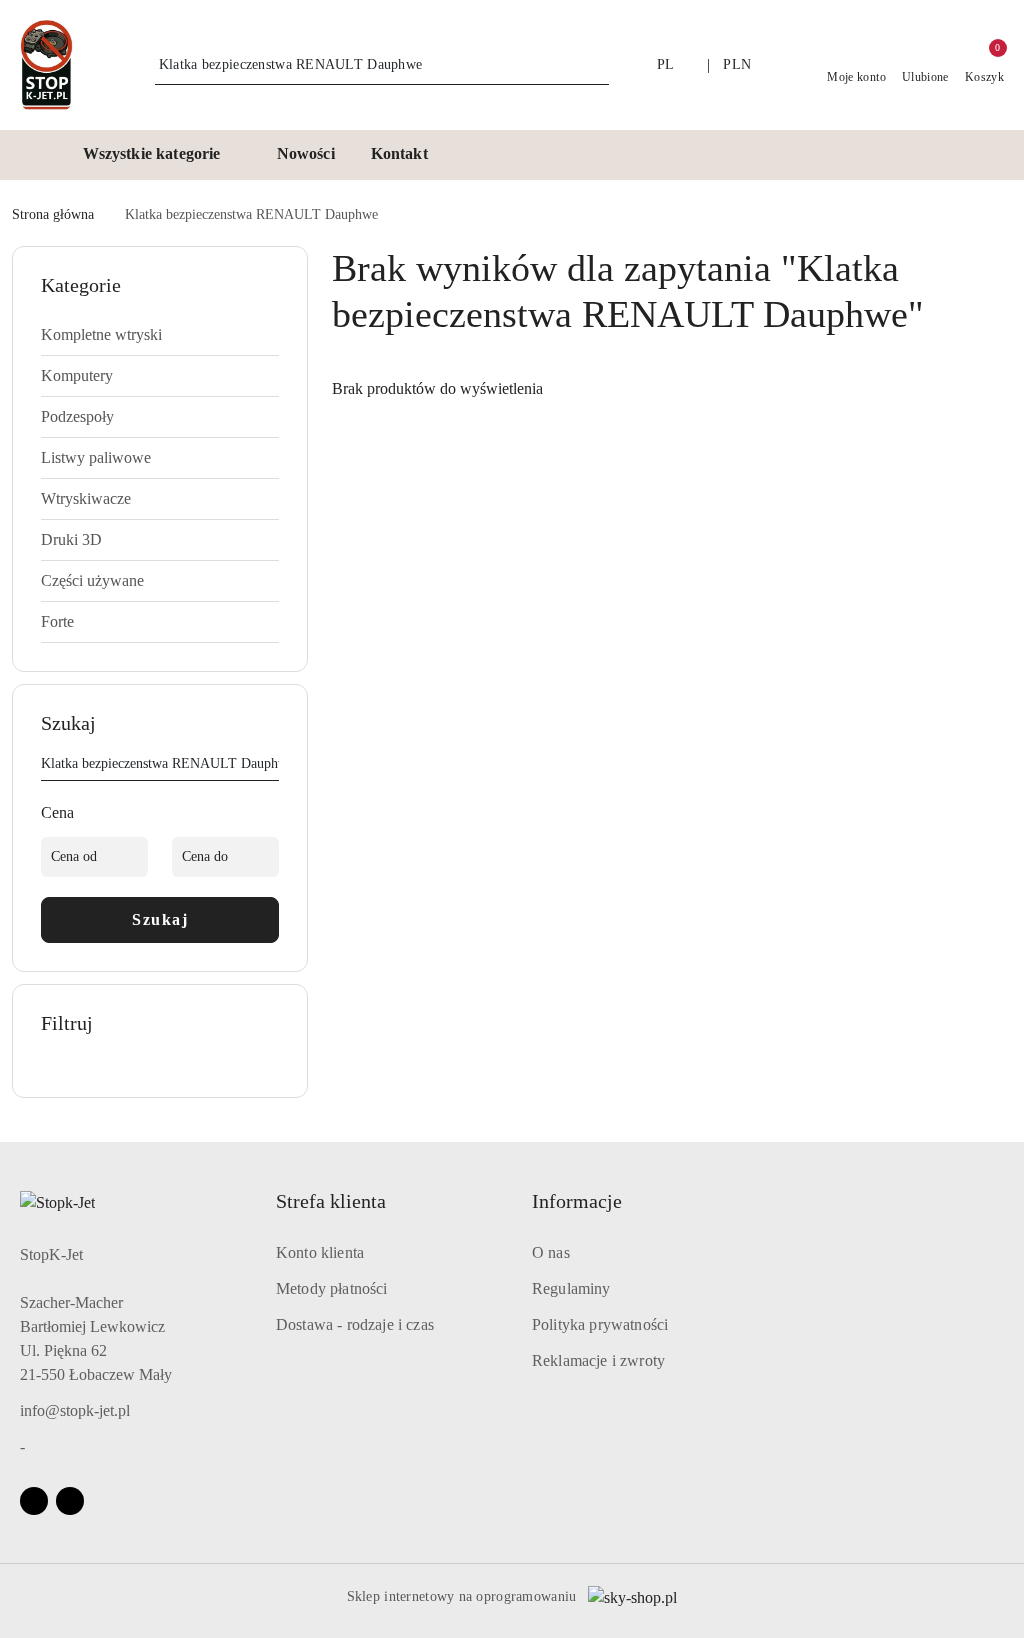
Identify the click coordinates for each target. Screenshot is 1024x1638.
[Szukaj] (271, 767)
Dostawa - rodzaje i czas (355, 1324)
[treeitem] (160, 335)
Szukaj (160, 919)
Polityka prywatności (600, 1324)
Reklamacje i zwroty (598, 1360)
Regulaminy (571, 1288)
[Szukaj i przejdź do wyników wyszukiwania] (597, 65)
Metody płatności (332, 1288)
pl (666, 64)
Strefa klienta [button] (331, 1201)
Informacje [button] (577, 1201)
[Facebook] (34, 1501)
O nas (551, 1252)
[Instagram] (70, 1501)
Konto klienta (320, 1252)
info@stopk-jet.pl (75, 1410)
